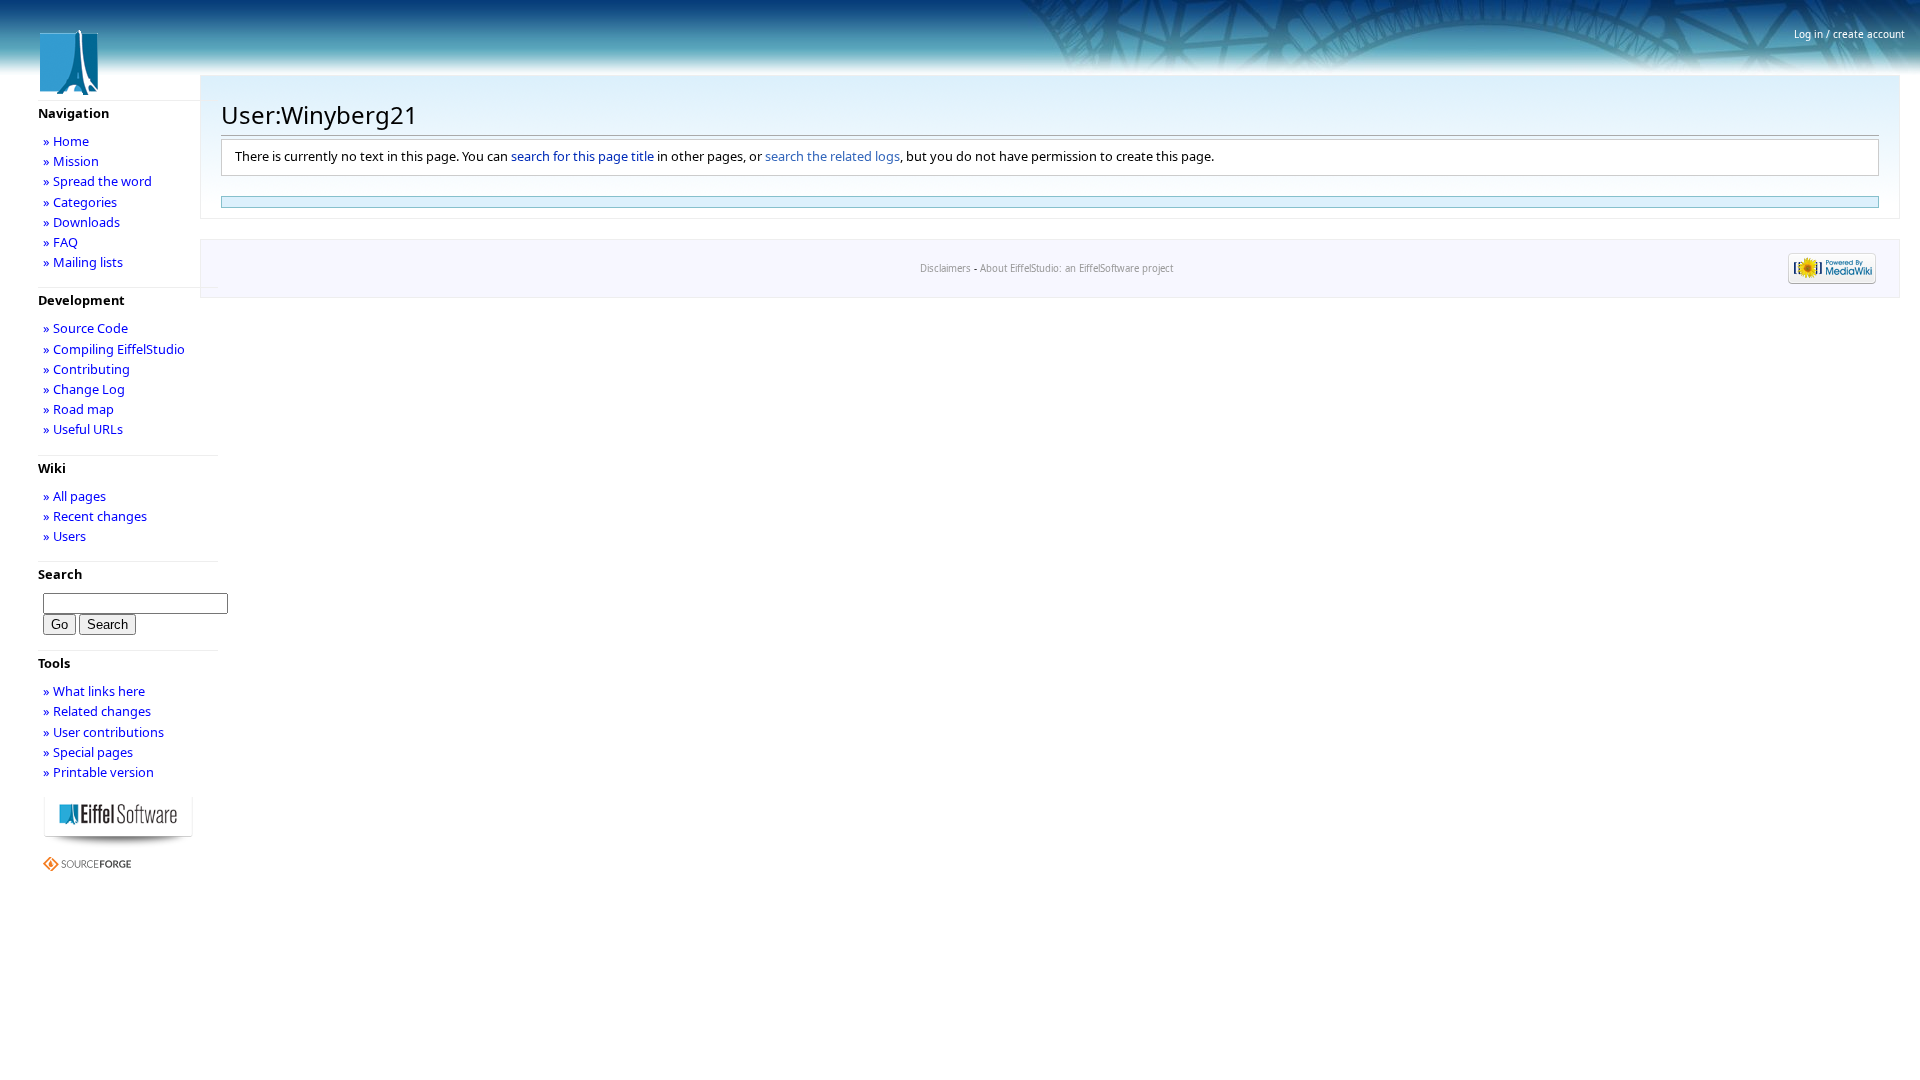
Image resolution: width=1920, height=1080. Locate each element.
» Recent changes (95, 516)
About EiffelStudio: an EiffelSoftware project (1076, 268)
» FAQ (60, 242)
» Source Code (85, 328)
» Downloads (81, 222)
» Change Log (84, 389)
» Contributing (86, 369)
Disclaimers (945, 268)
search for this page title (582, 156)
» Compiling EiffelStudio (114, 349)
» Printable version (98, 772)
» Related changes (97, 711)
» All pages (74, 496)
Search (60, 574)
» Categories (80, 202)
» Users (64, 536)
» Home (66, 141)
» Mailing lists (83, 262)
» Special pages (88, 752)
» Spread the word (97, 181)
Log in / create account (1849, 34)
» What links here (94, 691)
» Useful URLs (83, 429)
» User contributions (103, 732)
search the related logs (832, 156)
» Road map (78, 409)
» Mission (71, 161)
